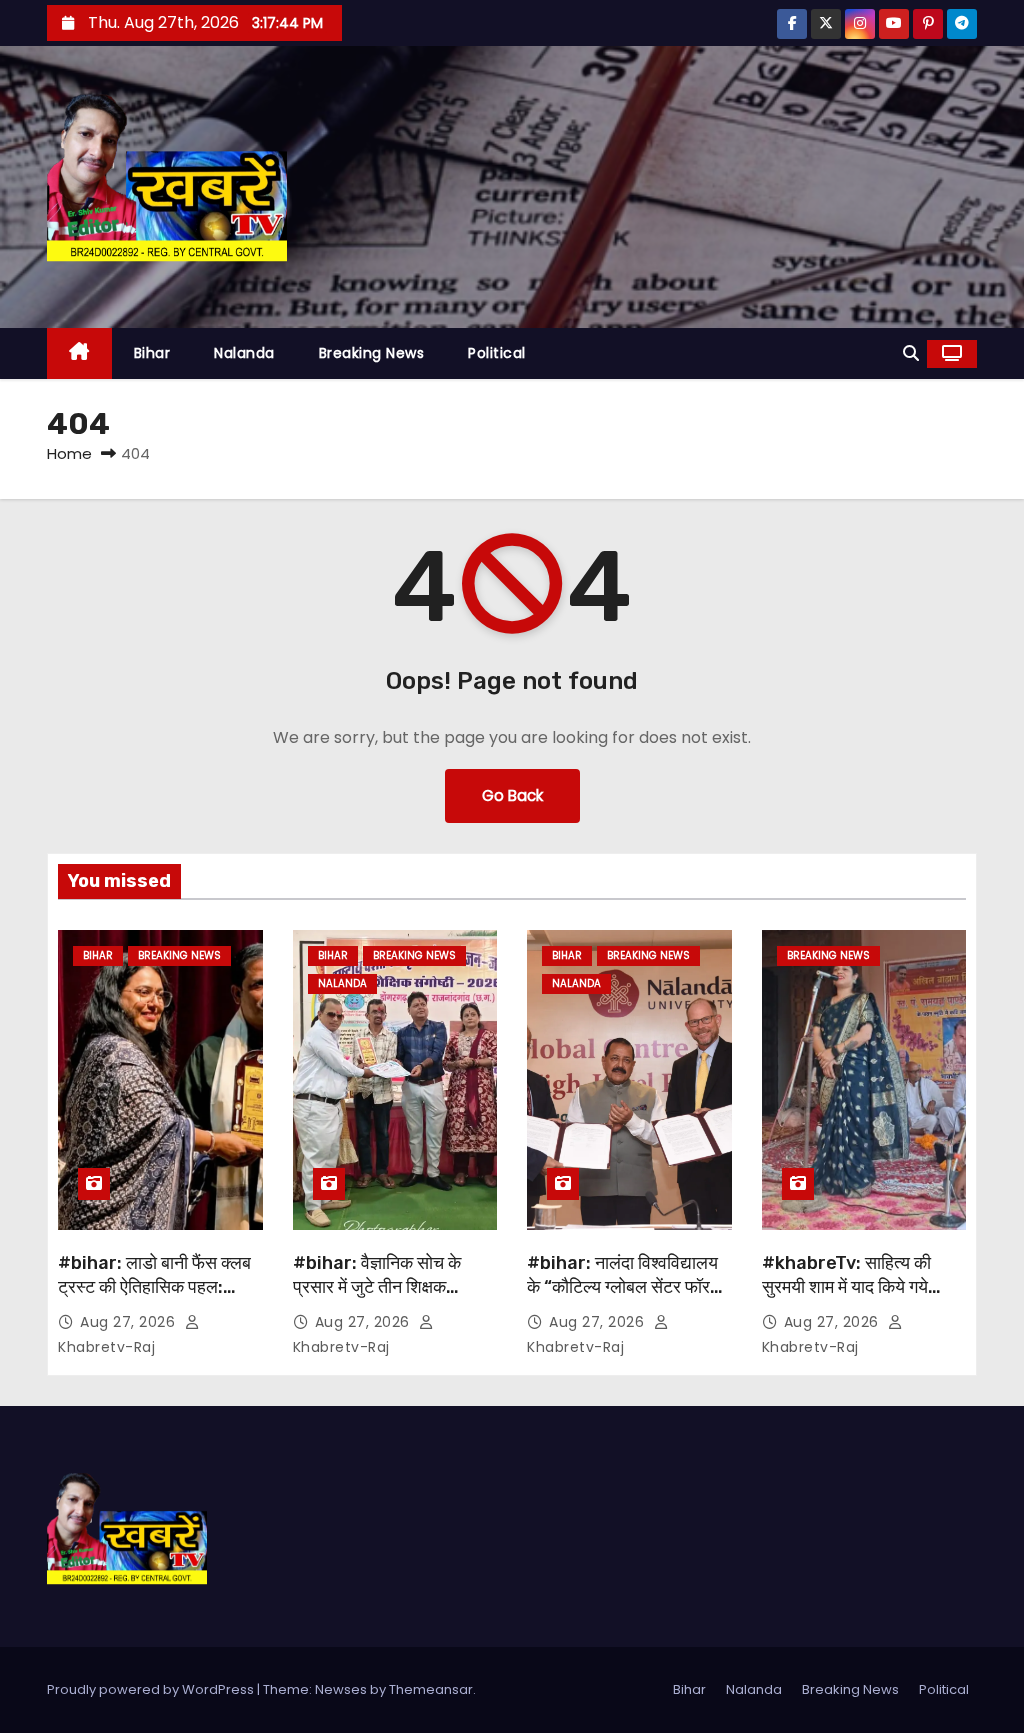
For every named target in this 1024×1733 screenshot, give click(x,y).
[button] (911, 353)
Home (69, 453)
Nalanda (244, 353)
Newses (341, 1689)
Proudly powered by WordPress (152, 1689)
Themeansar (431, 1689)
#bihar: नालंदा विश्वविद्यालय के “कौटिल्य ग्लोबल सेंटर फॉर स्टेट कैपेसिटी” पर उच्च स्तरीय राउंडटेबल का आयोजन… (622, 1299)
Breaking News (372, 353)
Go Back (512, 795)
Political (497, 353)
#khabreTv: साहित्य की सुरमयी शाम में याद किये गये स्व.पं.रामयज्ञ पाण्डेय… (846, 1287)
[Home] (79, 353)
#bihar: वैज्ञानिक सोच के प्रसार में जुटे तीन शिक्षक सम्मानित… (377, 1287)
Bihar (152, 353)
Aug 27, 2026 (130, 1322)
